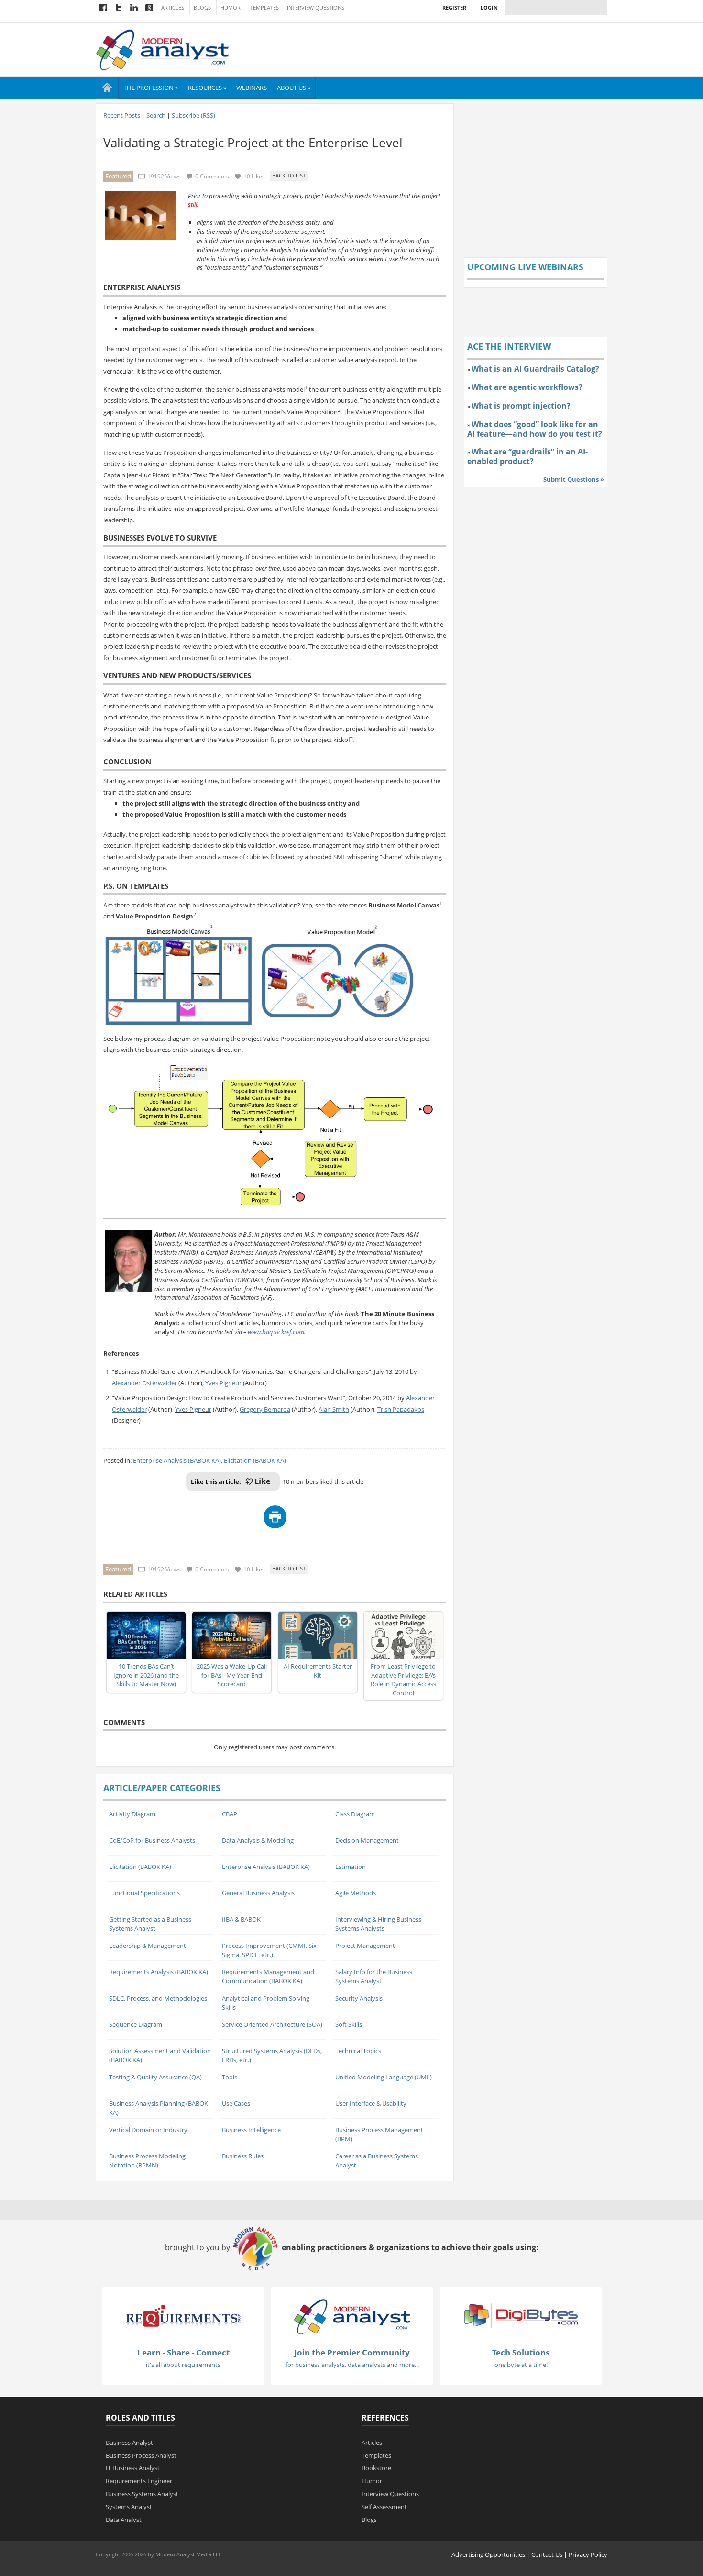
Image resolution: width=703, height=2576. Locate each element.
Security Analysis (359, 1998)
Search (156, 115)
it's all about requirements (183, 2365)
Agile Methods (356, 1893)
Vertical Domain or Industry (148, 2130)
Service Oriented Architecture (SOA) (272, 2024)
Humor (231, 8)
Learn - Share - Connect (183, 2352)
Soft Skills (349, 2024)
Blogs (202, 8)
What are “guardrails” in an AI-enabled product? (527, 456)
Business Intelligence (251, 2130)
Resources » (207, 88)
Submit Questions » (574, 479)
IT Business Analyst (133, 2468)
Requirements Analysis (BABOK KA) (159, 1972)
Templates (264, 8)
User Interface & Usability (371, 2103)
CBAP (230, 1814)
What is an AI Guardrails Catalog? (535, 369)
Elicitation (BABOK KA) (255, 1460)
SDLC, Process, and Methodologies (158, 1998)
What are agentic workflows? (527, 387)
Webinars (252, 88)
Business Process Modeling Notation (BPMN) (147, 2161)
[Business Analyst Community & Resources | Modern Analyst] (163, 49)
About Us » (294, 88)
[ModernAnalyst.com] (352, 2316)
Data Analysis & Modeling (258, 1840)
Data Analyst (124, 2520)
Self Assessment (384, 2507)
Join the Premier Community (352, 2352)
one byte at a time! (521, 2365)
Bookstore (376, 2468)
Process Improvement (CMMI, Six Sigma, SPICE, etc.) (269, 1950)
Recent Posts (122, 115)
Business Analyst (129, 2443)
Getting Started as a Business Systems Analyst (150, 1924)
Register (454, 7)
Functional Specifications (144, 1893)
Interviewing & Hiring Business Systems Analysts (378, 1924)
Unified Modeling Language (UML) (384, 2077)
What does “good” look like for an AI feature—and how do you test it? (535, 429)
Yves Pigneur (193, 1409)
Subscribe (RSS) (193, 115)
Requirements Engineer (139, 2481)
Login (489, 7)
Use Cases (236, 2103)
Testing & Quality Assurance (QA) (155, 2077)
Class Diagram (355, 1814)
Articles (173, 8)
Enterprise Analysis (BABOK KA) (177, 1460)
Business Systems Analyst (142, 2494)
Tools (230, 2077)
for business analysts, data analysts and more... (352, 2365)
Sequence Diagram (136, 2024)
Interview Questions (316, 8)
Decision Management (367, 1840)
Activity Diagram (132, 1814)
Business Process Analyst (141, 2455)
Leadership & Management (148, 1946)
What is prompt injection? (521, 406)
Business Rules (243, 2156)
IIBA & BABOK (241, 1919)
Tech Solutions (521, 2352)
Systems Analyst (129, 2507)
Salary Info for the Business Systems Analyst (374, 1976)
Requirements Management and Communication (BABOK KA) (268, 1976)
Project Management (365, 1946)
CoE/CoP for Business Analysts (152, 1840)
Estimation (351, 1867)
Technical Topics (358, 2051)
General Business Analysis (258, 1893)
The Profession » (151, 88)
